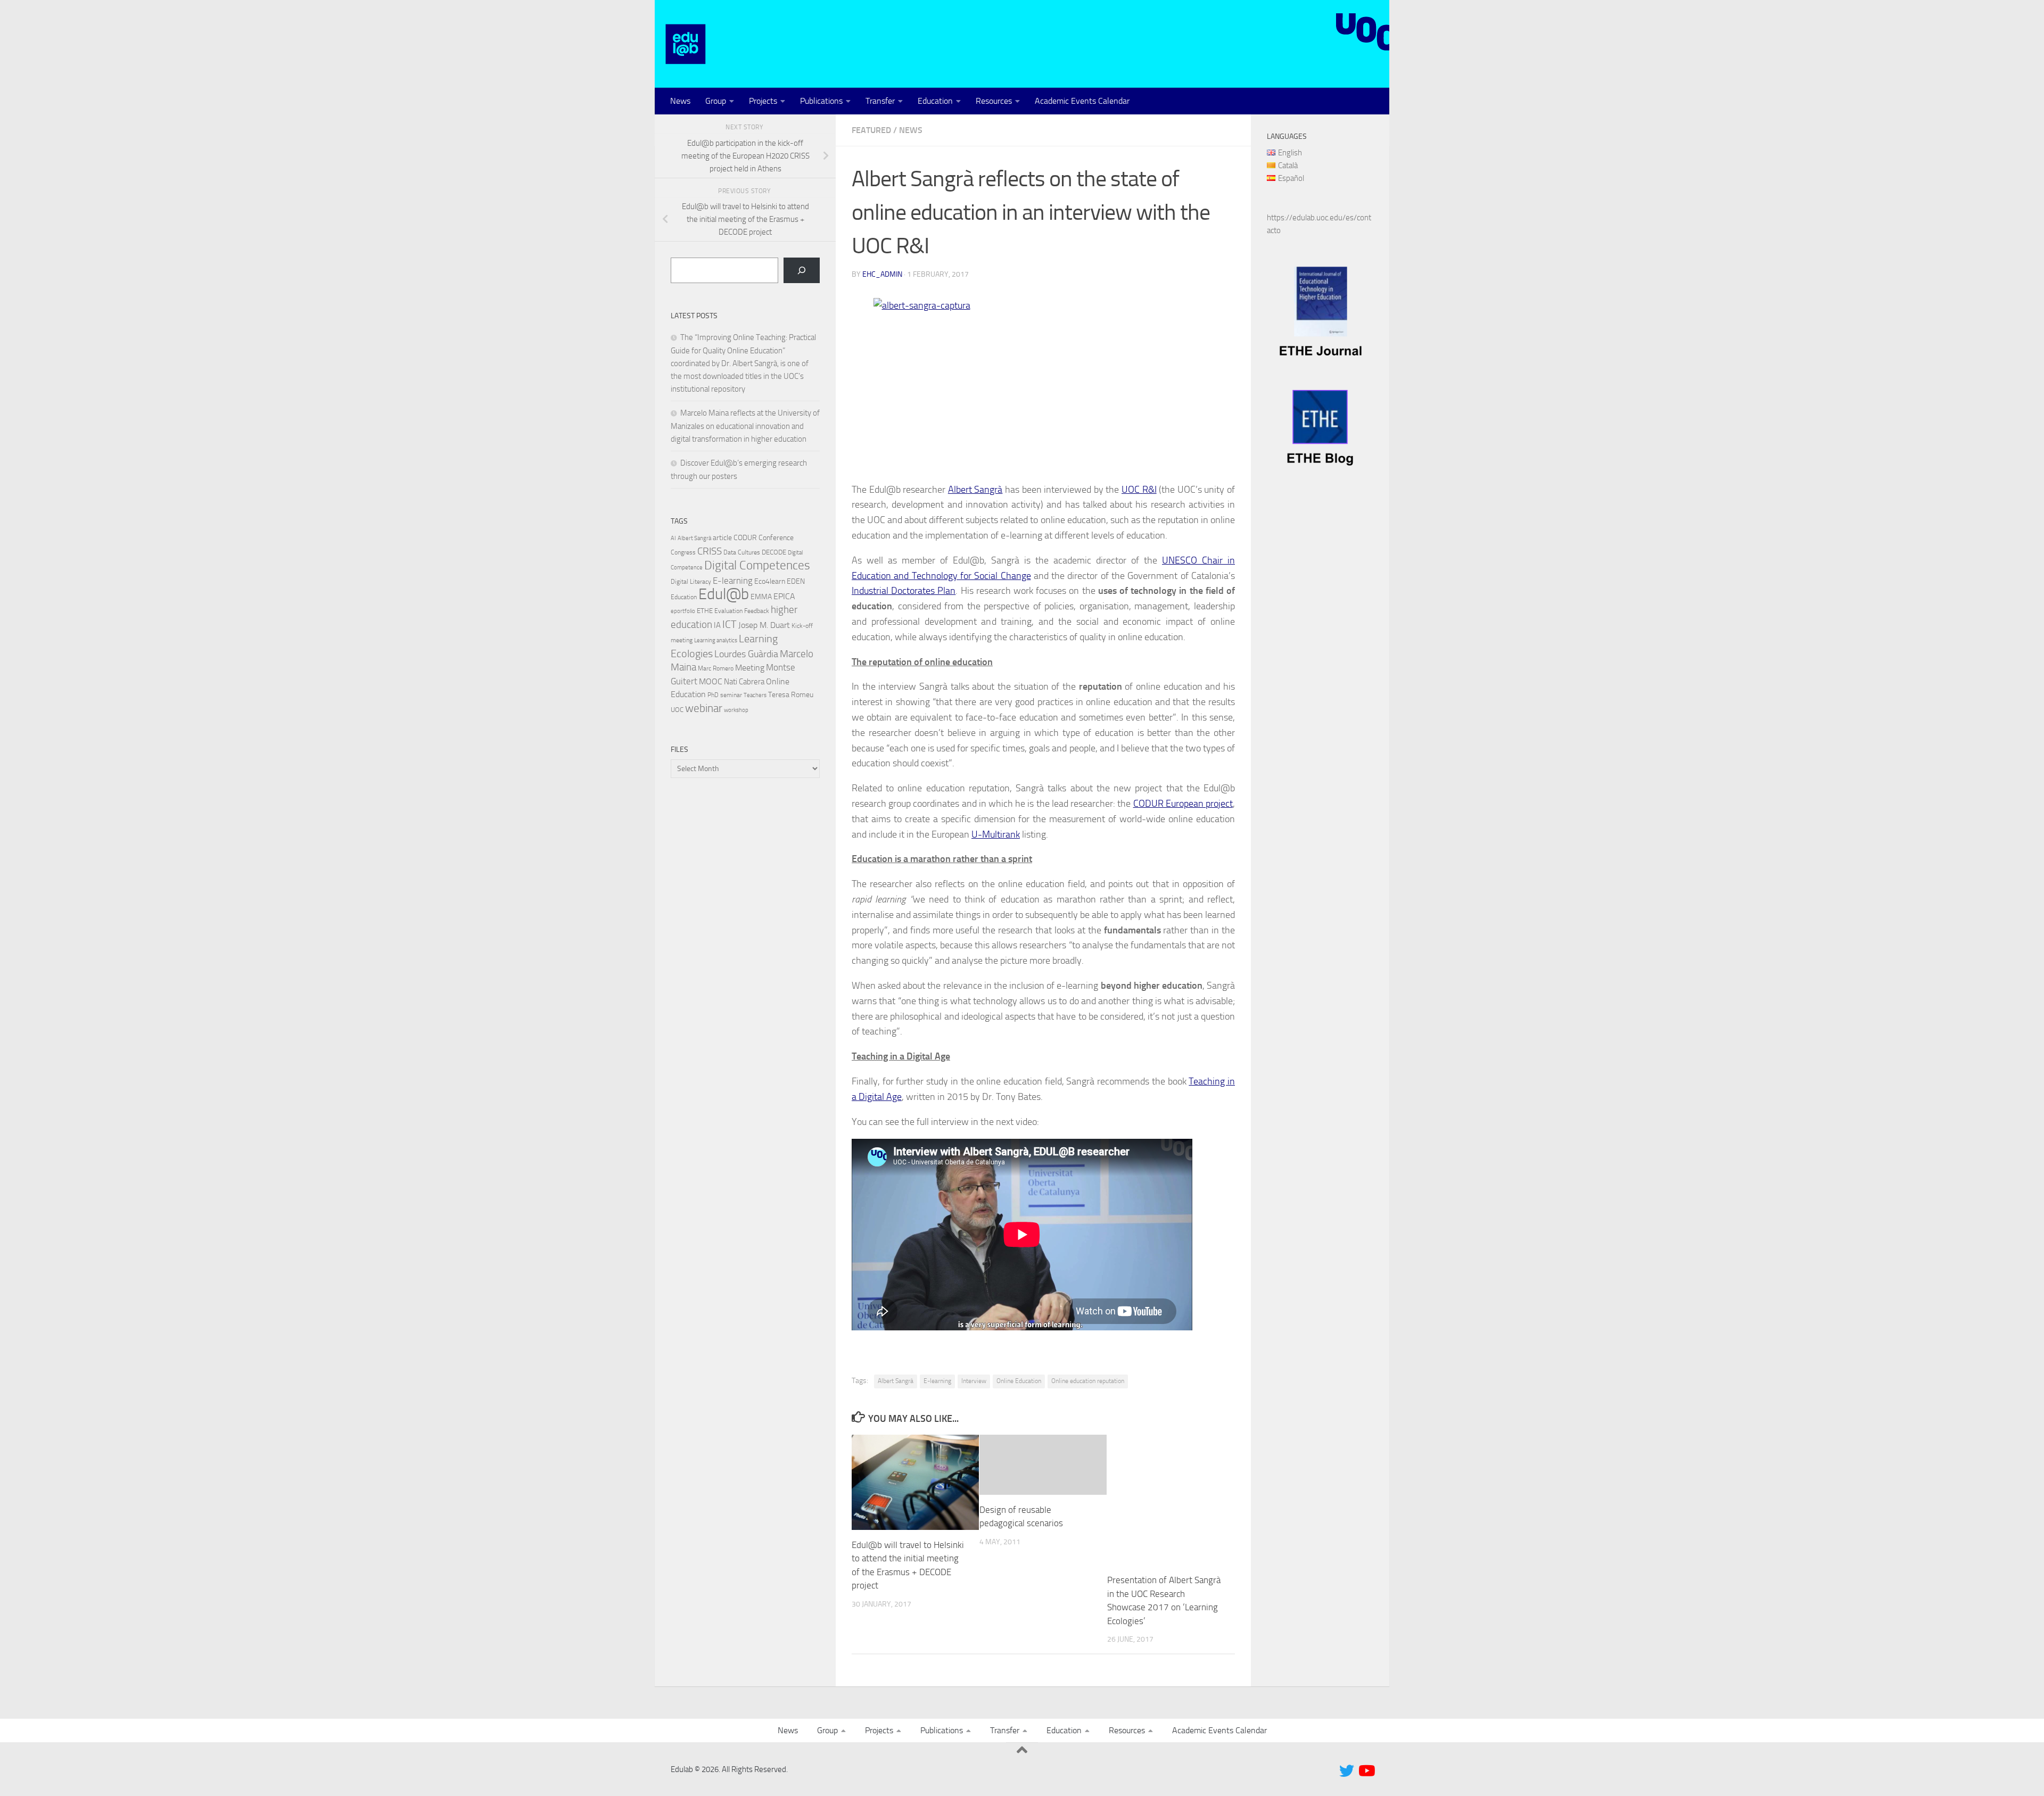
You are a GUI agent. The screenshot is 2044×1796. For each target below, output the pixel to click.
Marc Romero (716, 668)
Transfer (880, 101)
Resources (994, 101)
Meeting (750, 668)
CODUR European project (1183, 804)
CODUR (745, 538)
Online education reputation (1088, 1381)
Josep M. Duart (764, 625)
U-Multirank (996, 834)
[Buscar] (802, 270)
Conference (776, 537)
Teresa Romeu (791, 694)
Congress (683, 552)
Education (935, 101)
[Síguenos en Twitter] (1347, 1771)
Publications (821, 101)
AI (673, 538)
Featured (871, 130)
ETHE (705, 611)
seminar (731, 695)
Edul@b (724, 594)
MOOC (711, 681)
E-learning (937, 1381)
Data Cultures (742, 552)
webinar (704, 708)
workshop (736, 710)
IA (717, 625)
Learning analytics (716, 640)
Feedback (757, 611)
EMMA (761, 597)
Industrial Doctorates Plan (904, 591)
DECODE (774, 552)
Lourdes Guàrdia (746, 654)
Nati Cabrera (744, 682)
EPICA (784, 596)
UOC (677, 710)
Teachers (755, 695)
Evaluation (728, 611)
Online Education (1019, 1381)
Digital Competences (757, 565)
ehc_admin (882, 274)
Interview (974, 1381)
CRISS (710, 551)
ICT (730, 624)
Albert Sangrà (975, 490)
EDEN (796, 581)
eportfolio (683, 611)
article (722, 537)
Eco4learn (770, 581)
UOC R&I (1139, 490)
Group (716, 101)
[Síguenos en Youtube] (1366, 1771)
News (680, 101)
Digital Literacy (691, 582)
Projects (763, 101)
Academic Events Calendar (1082, 101)
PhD (713, 695)
